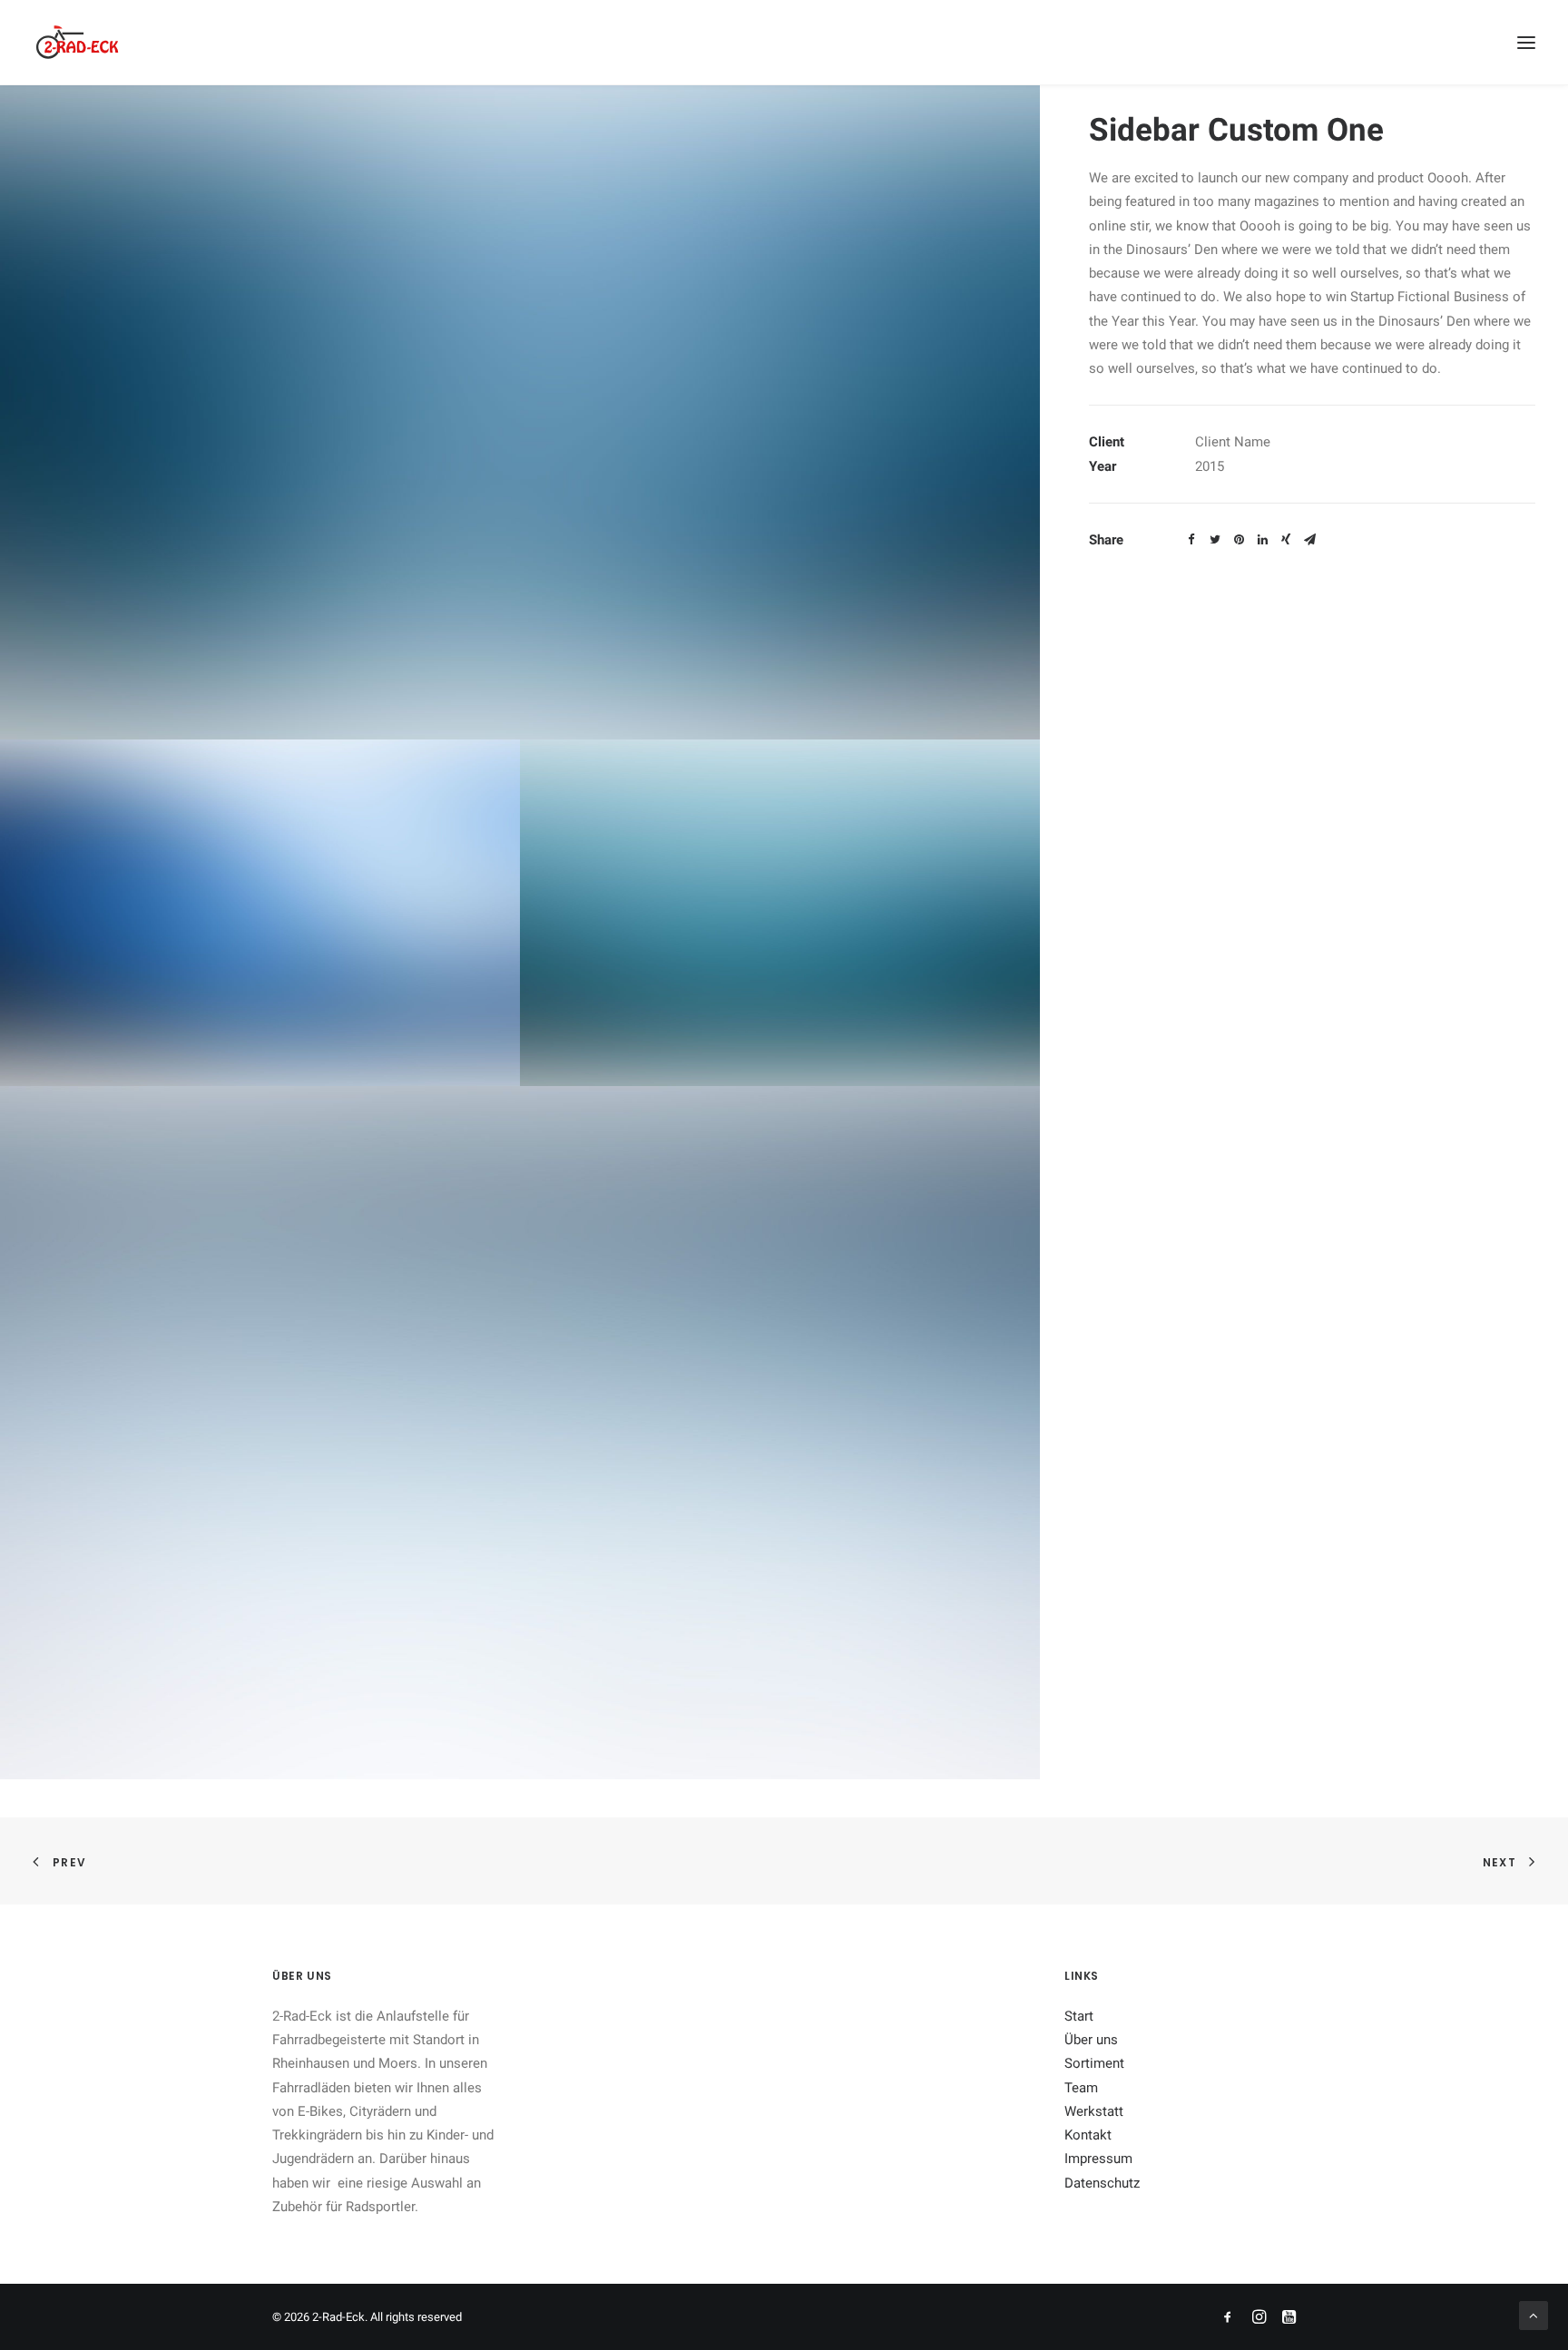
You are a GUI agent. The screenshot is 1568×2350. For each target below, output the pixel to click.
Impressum (1098, 2159)
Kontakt (1088, 2135)
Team (1081, 2088)
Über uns (1091, 2040)
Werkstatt (1094, 2111)
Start (1079, 2016)
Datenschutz (1102, 2183)
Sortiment (1094, 2063)
